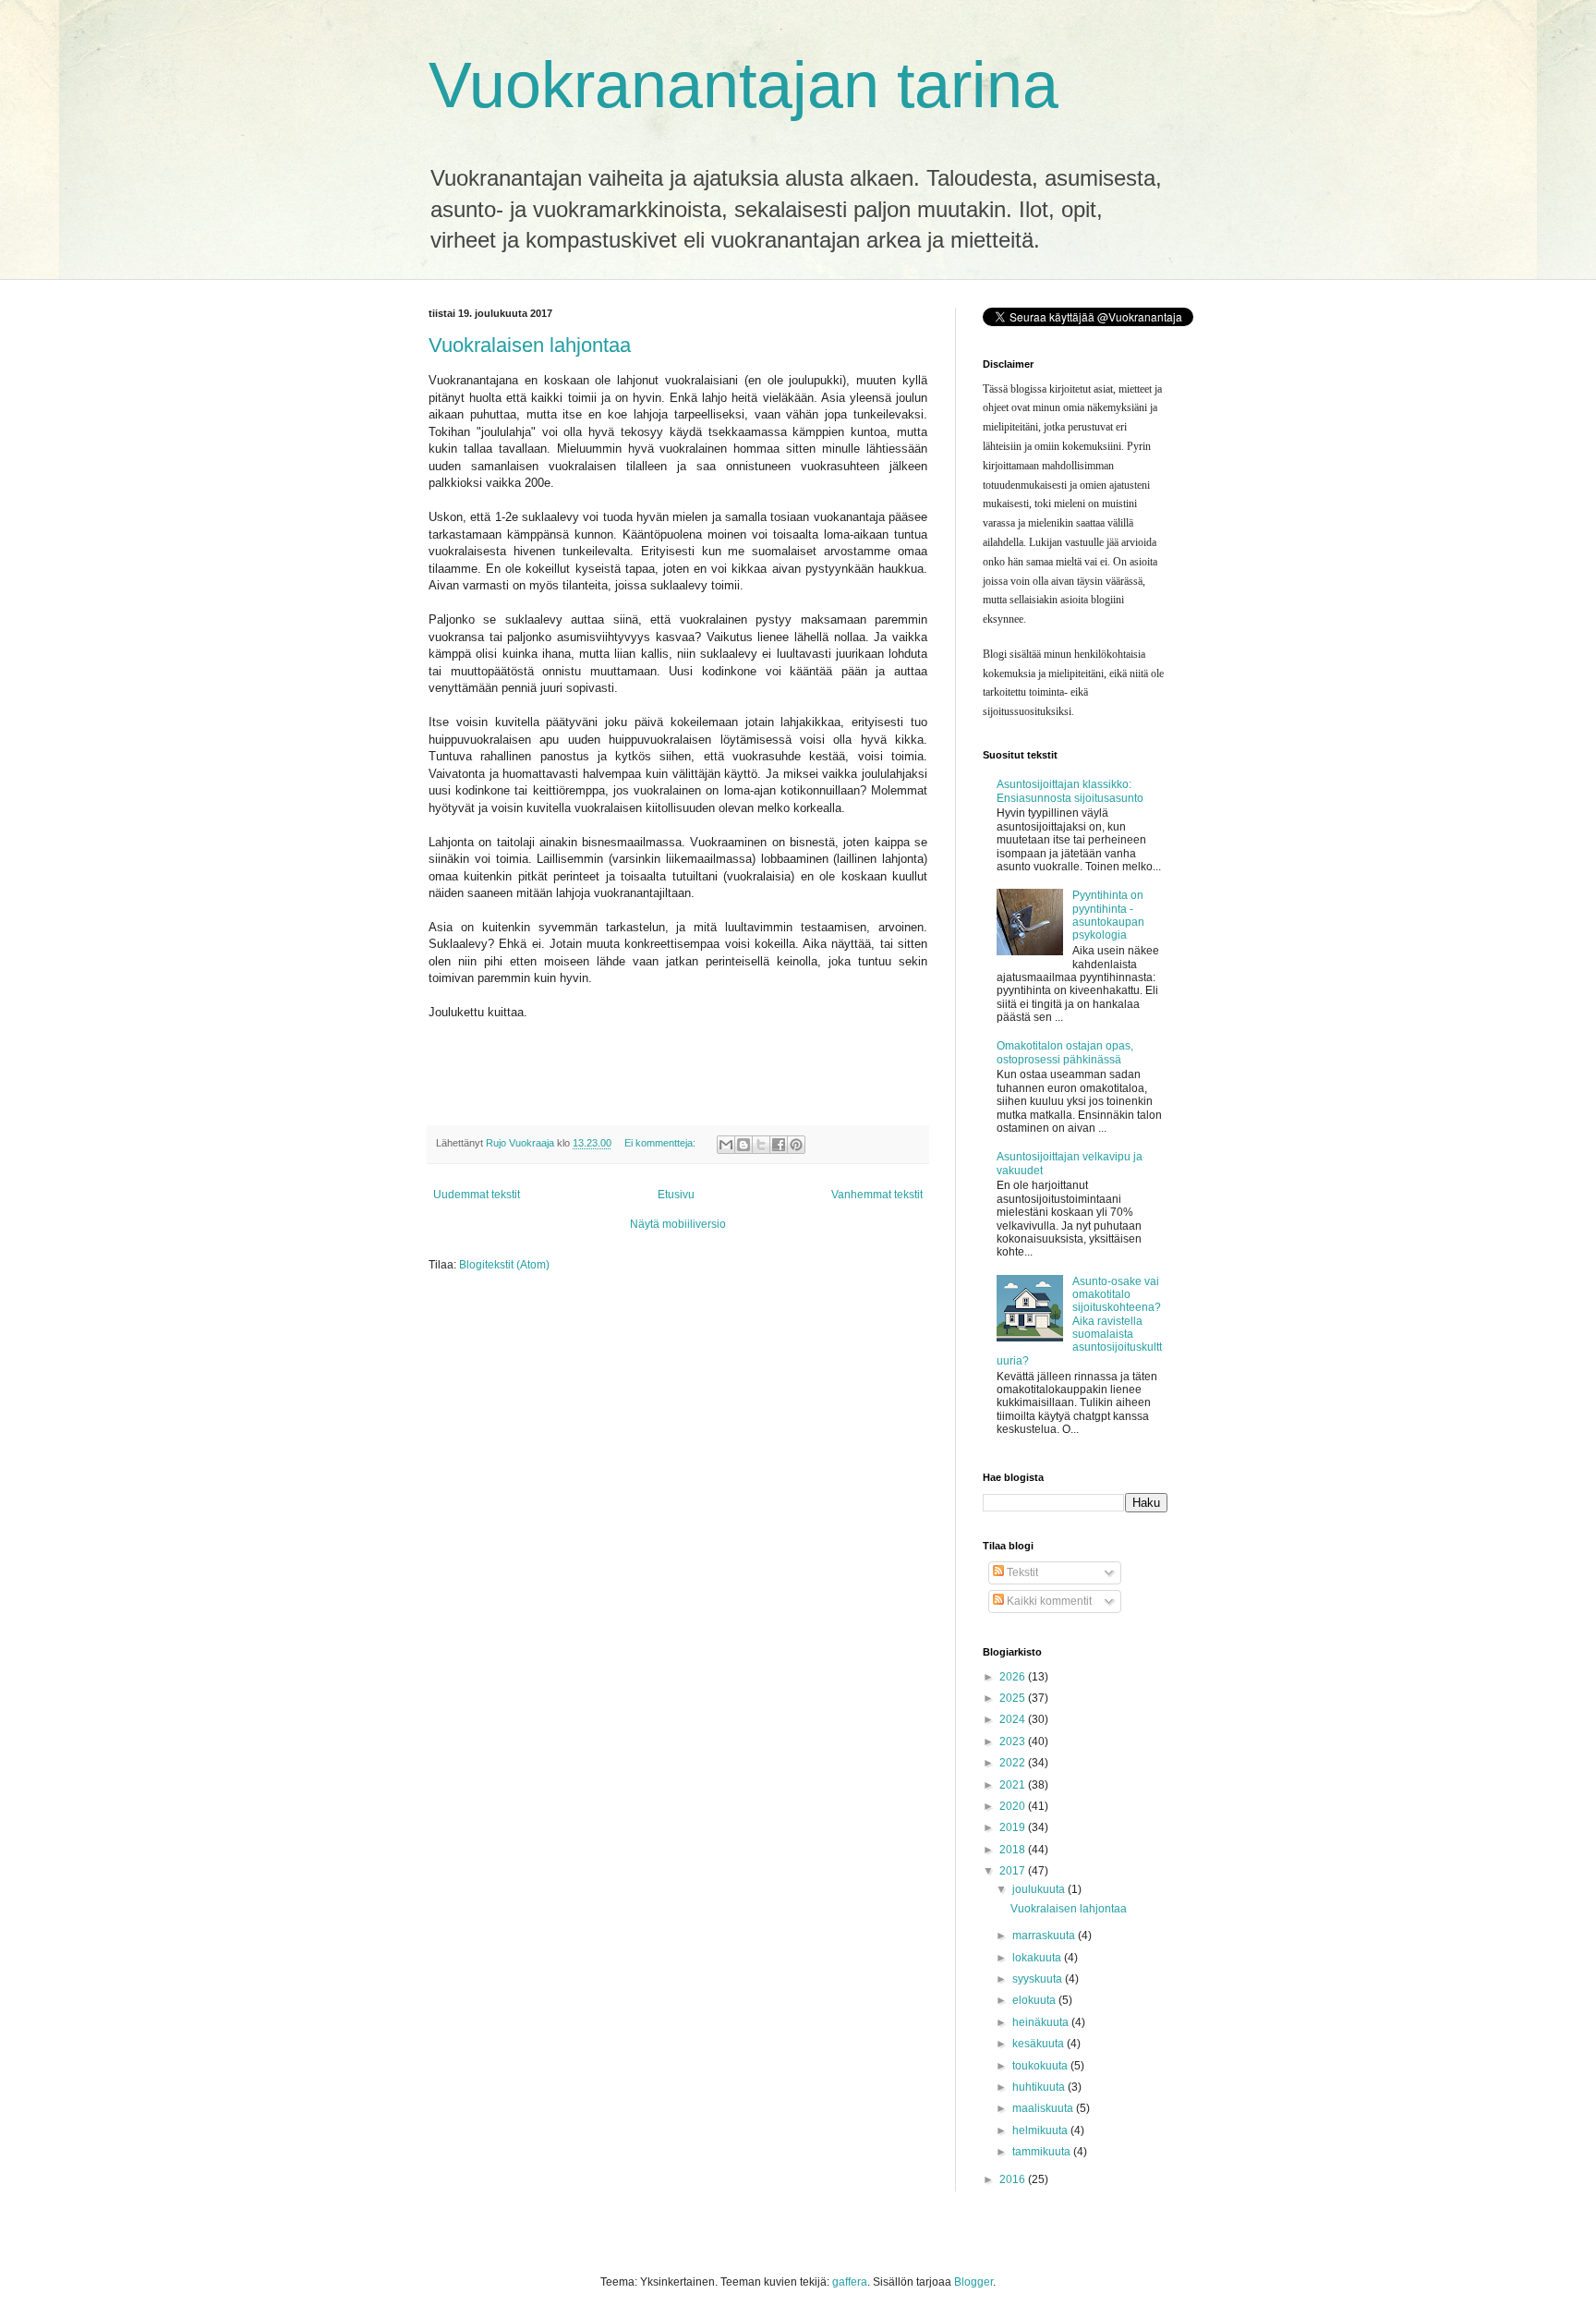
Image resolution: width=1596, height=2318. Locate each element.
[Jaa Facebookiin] (779, 1145)
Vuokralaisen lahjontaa (530, 345)
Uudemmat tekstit (477, 1195)
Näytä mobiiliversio (678, 1224)
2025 (1014, 1698)
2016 (1014, 2179)
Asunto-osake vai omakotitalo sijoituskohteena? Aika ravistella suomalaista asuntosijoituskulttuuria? (1079, 1321)
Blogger (973, 2282)
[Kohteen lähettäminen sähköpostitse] (726, 1145)
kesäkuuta (1040, 2044)
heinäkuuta (1042, 2022)
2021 (1014, 1785)
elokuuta (1035, 2000)
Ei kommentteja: (661, 1143)
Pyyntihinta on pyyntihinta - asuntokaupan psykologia (1108, 915)
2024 (1014, 1719)
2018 (1014, 1850)
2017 (1014, 1871)
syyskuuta (1039, 1979)
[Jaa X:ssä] (761, 1145)
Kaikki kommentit (1048, 1601)
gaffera (850, 2282)
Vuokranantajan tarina (744, 85)
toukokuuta (1041, 2066)
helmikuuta (1041, 2130)
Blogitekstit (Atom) (504, 1265)
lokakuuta (1038, 1958)
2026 (1014, 1677)
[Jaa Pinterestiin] (796, 1145)
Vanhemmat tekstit (877, 1195)
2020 (1014, 1806)
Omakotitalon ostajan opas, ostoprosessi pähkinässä (1065, 1052)
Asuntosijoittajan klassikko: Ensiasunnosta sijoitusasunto (1070, 791)
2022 (1014, 1763)
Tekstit (1021, 1572)
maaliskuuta (1044, 2108)
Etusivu (676, 1195)
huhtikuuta (1040, 2087)
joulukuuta (1040, 1889)
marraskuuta (1045, 1936)
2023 (1014, 1742)
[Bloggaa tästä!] (744, 1145)
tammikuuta (1043, 2152)
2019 (1014, 1827)
